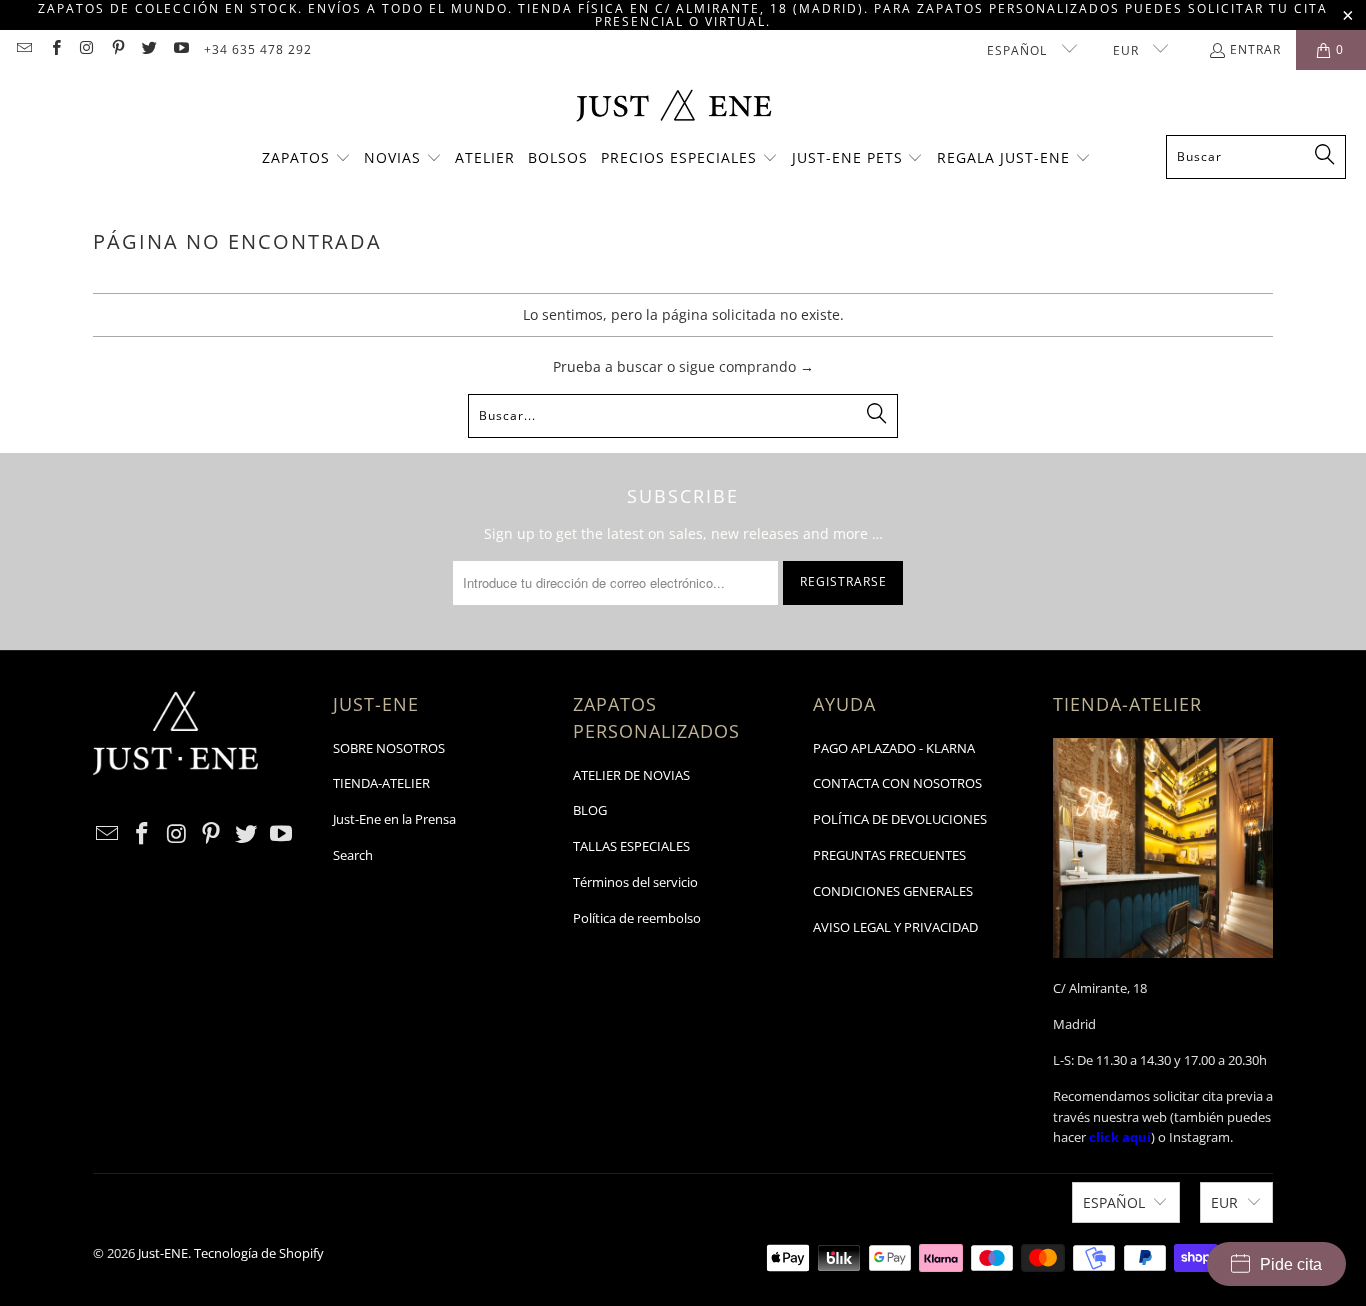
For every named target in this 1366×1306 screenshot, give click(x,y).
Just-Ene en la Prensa (394, 819)
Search (353, 855)
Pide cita (1291, 1264)
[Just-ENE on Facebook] (54, 49)
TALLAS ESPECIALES (631, 846)
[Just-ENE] (673, 107)
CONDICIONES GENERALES (893, 891)
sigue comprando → (746, 366)
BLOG (590, 810)
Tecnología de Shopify (259, 1253)
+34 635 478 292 (258, 49)
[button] (306, 159)
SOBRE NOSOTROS (389, 748)
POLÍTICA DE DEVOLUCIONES (900, 819)
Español (1019, 50)
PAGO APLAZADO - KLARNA (894, 748)
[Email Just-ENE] (23, 49)
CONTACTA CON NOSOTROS (897, 783)
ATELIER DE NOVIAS (631, 775)
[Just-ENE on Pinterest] (117, 49)
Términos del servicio (635, 882)
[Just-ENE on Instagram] (86, 49)
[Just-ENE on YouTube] (179, 49)
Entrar (1255, 49)
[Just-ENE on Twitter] (148, 49)
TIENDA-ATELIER (381, 783)
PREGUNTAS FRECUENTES (889, 855)
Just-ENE (163, 1253)
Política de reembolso (637, 918)
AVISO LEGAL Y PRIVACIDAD (895, 927)
